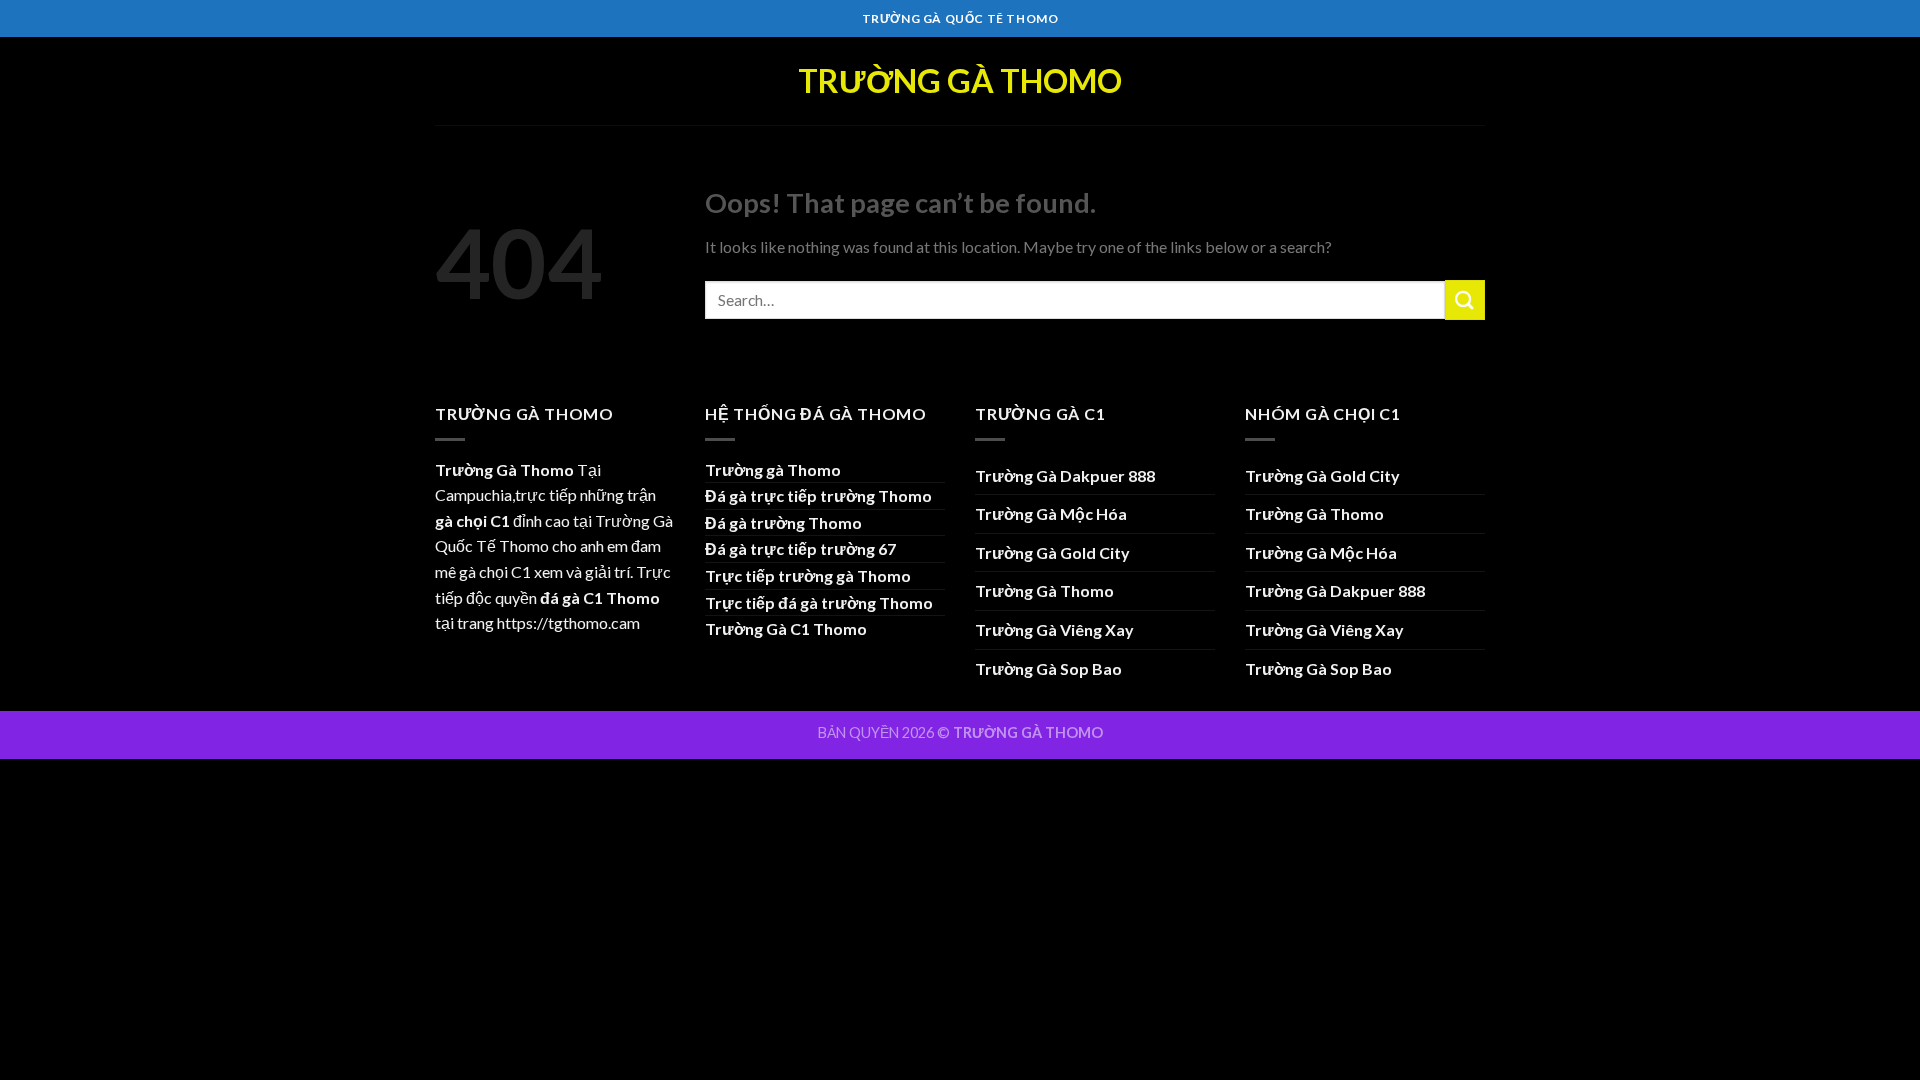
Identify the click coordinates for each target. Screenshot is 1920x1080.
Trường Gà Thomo (960, 81)
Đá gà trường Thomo (783, 522)
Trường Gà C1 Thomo (786, 628)
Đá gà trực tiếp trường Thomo (818, 495)
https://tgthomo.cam (568, 622)
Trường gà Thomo (773, 469)
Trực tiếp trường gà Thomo (808, 575)
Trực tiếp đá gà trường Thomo (819, 602)
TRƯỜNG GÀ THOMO (1028, 732)
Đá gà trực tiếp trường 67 (800, 548)
